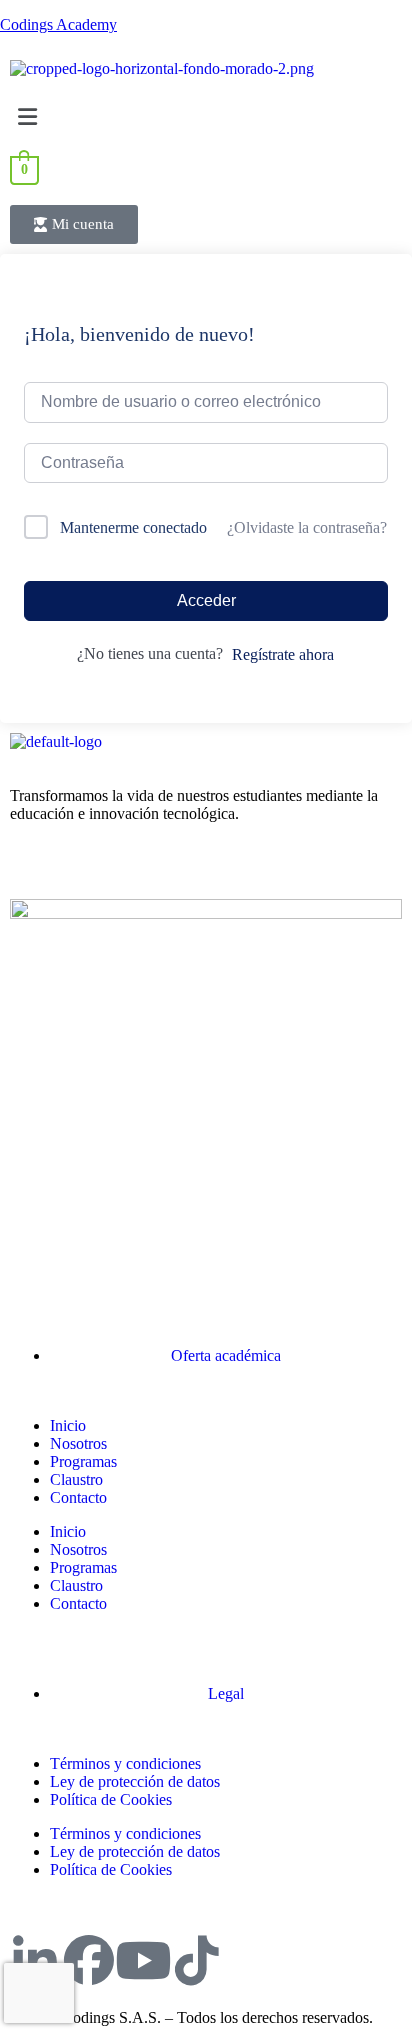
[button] (206, 117)
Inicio (68, 1425)
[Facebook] (89, 1960)
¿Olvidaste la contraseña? (307, 527)
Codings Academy (58, 24)
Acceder (206, 600)
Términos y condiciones (125, 1763)
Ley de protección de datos (135, 1781)
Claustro (76, 1479)
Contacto (78, 1497)
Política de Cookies (111, 1799)
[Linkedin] (35, 1960)
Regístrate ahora (283, 654)
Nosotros (78, 1443)
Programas (83, 1461)
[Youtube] (143, 1960)
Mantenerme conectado (133, 527)
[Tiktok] (197, 1960)
